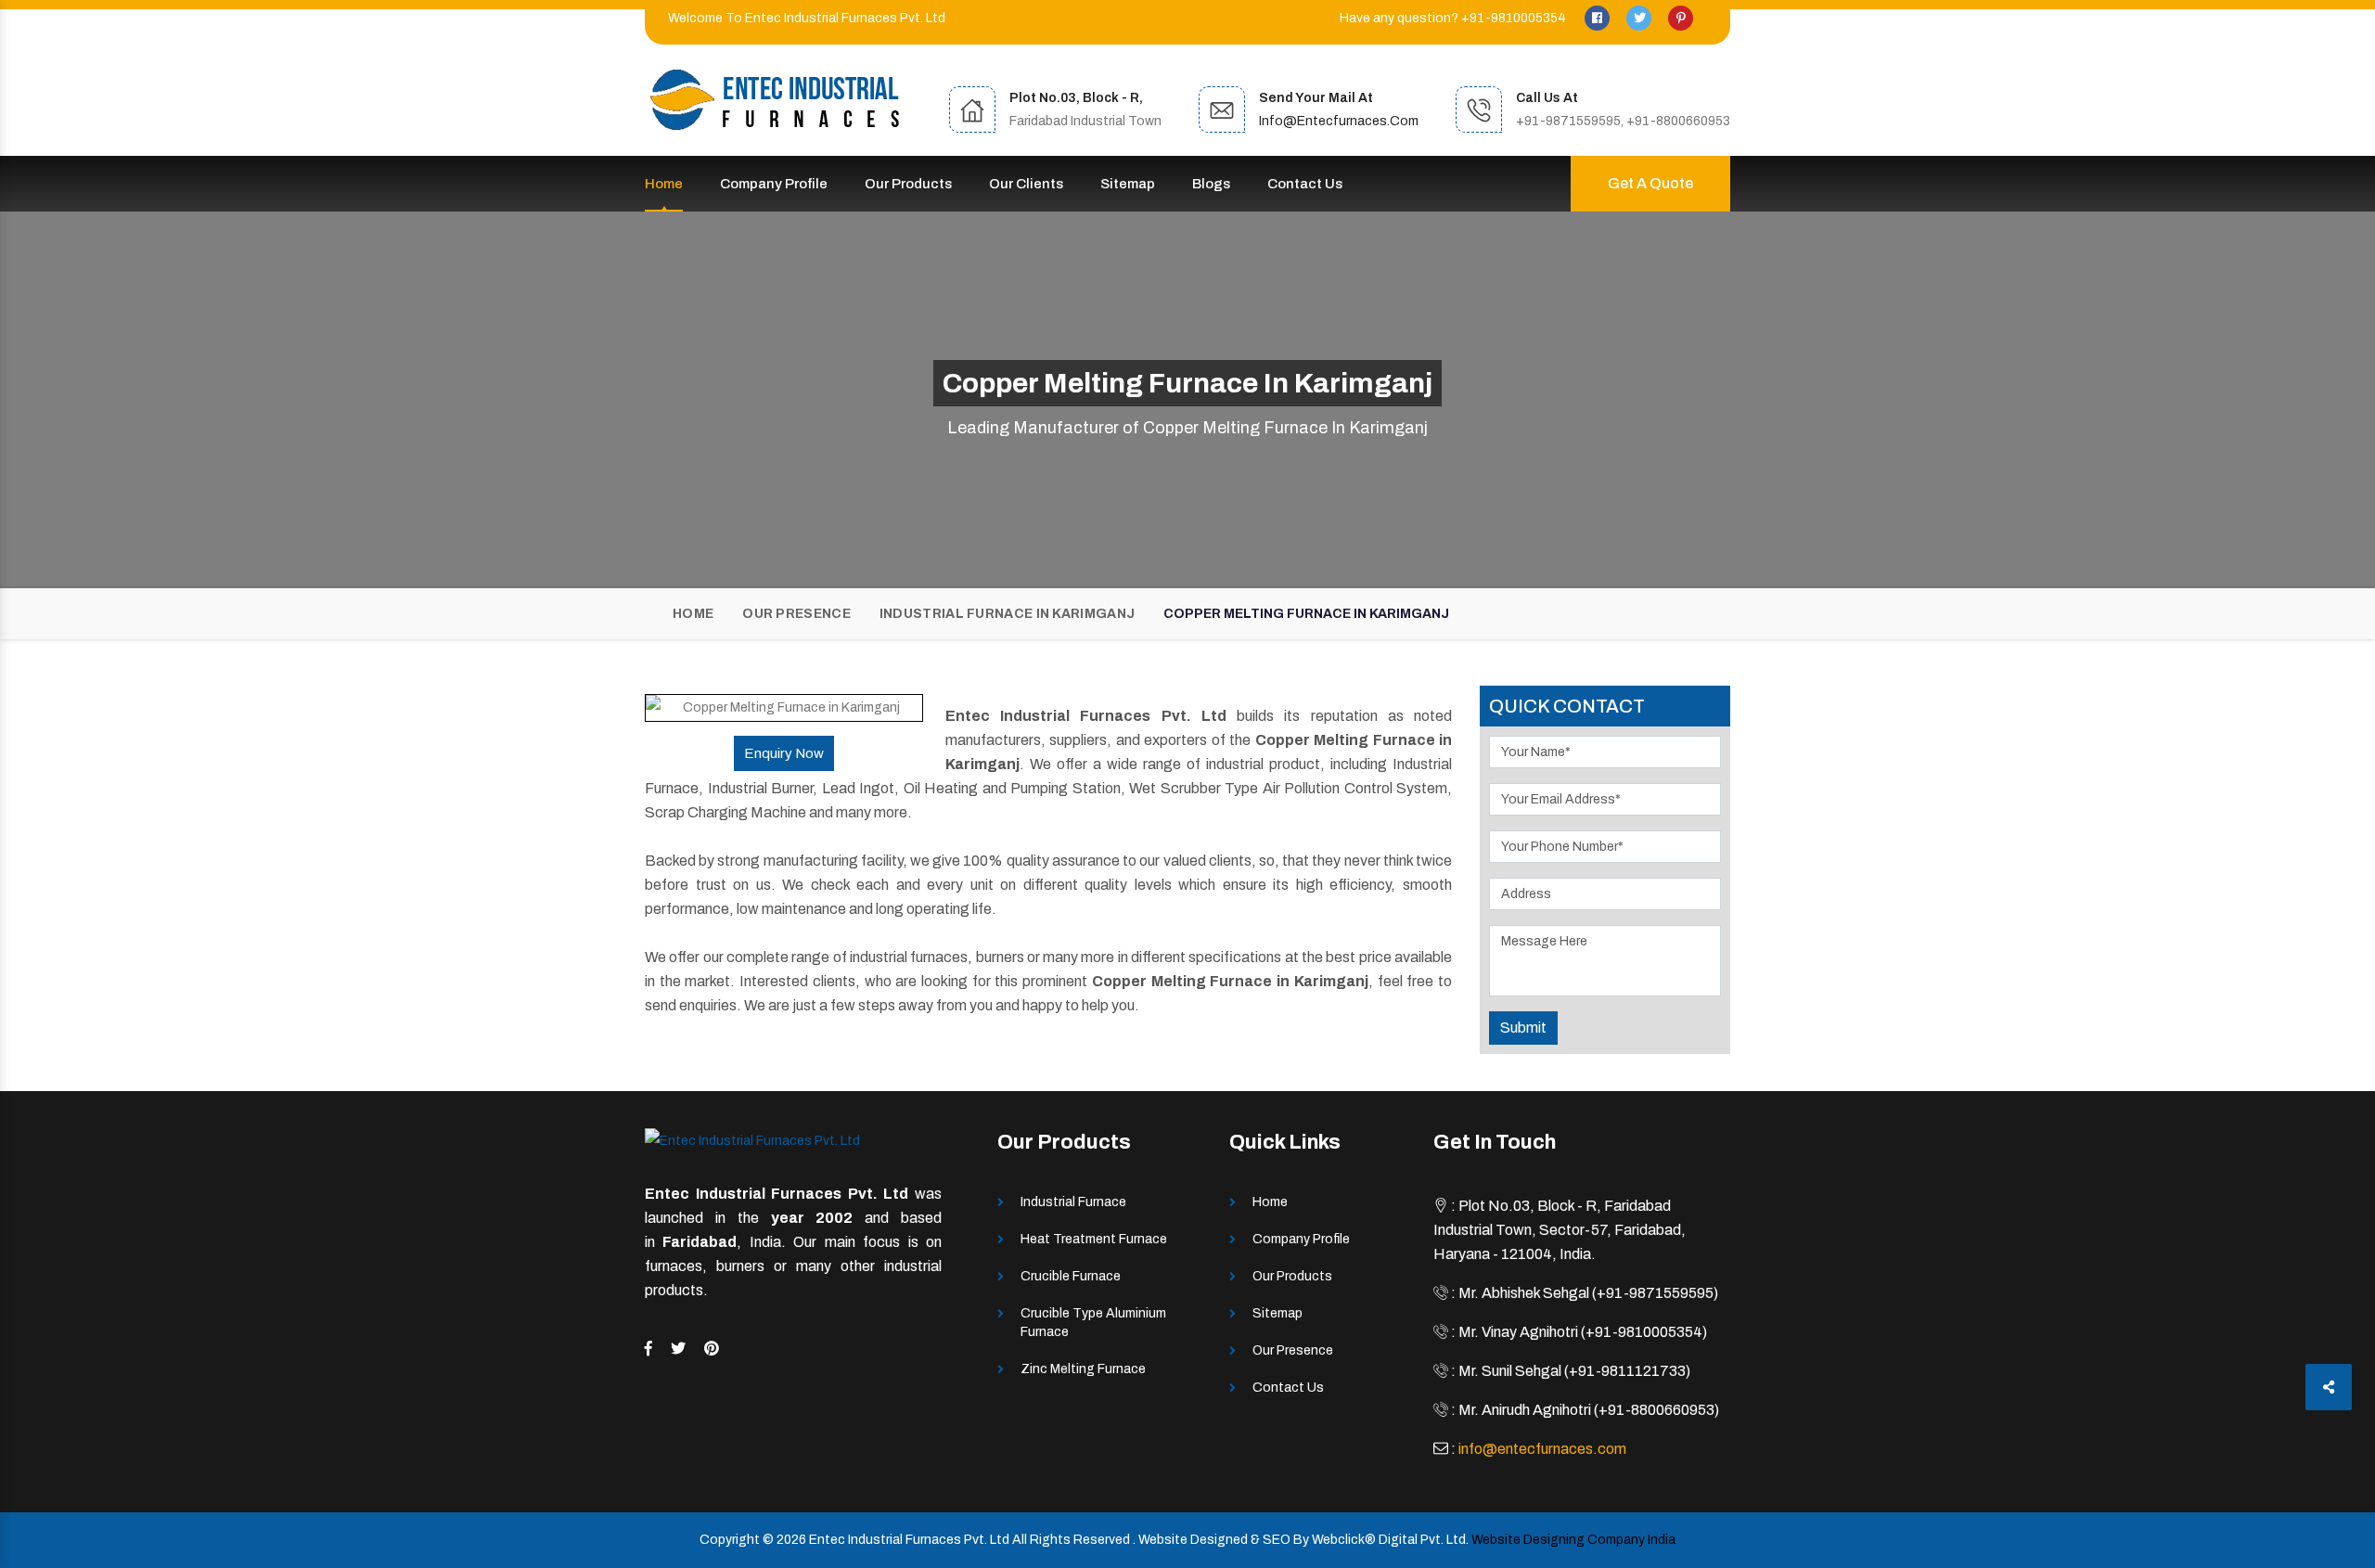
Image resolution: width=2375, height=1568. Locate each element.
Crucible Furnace (1071, 1276)
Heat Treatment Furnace (1094, 1239)
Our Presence (796, 614)
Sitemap (1128, 184)
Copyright (730, 1540)
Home (664, 184)
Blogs (1211, 184)
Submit (1523, 1028)
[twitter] (1640, 18)
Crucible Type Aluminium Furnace (1093, 1323)
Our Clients (1026, 184)
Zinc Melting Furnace (1083, 1369)
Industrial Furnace (1073, 1202)
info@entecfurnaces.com (1339, 121)
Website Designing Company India (1573, 1540)
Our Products (908, 184)
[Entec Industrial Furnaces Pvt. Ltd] (775, 100)
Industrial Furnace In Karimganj (1007, 614)
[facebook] (1598, 18)
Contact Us (1305, 184)
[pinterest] (1681, 18)
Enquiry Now (784, 753)
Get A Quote (1650, 183)
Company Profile (774, 184)
